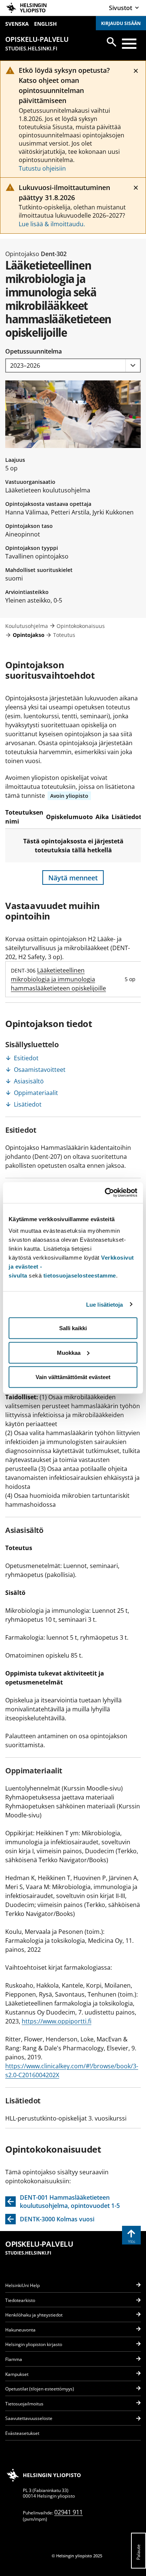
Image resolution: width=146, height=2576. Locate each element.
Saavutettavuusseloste (29, 2418)
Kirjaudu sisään (121, 23)
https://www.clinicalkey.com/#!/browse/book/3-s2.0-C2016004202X (72, 2071)
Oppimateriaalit (36, 1093)
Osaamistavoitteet (40, 1070)
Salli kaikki (73, 1328)
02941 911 (69, 2512)
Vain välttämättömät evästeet (73, 1377)
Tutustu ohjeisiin (42, 168)
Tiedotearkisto (20, 2300)
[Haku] (112, 42)
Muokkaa (69, 1352)
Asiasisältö (29, 1081)
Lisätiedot (28, 1104)
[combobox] (73, 366)
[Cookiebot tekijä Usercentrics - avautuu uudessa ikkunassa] (105, 1193)
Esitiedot (26, 1058)
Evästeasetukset (22, 2433)
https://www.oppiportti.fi (57, 2021)
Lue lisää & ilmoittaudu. (52, 224)
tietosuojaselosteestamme (80, 1275)
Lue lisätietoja (105, 1304)
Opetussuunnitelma (34, 351)
